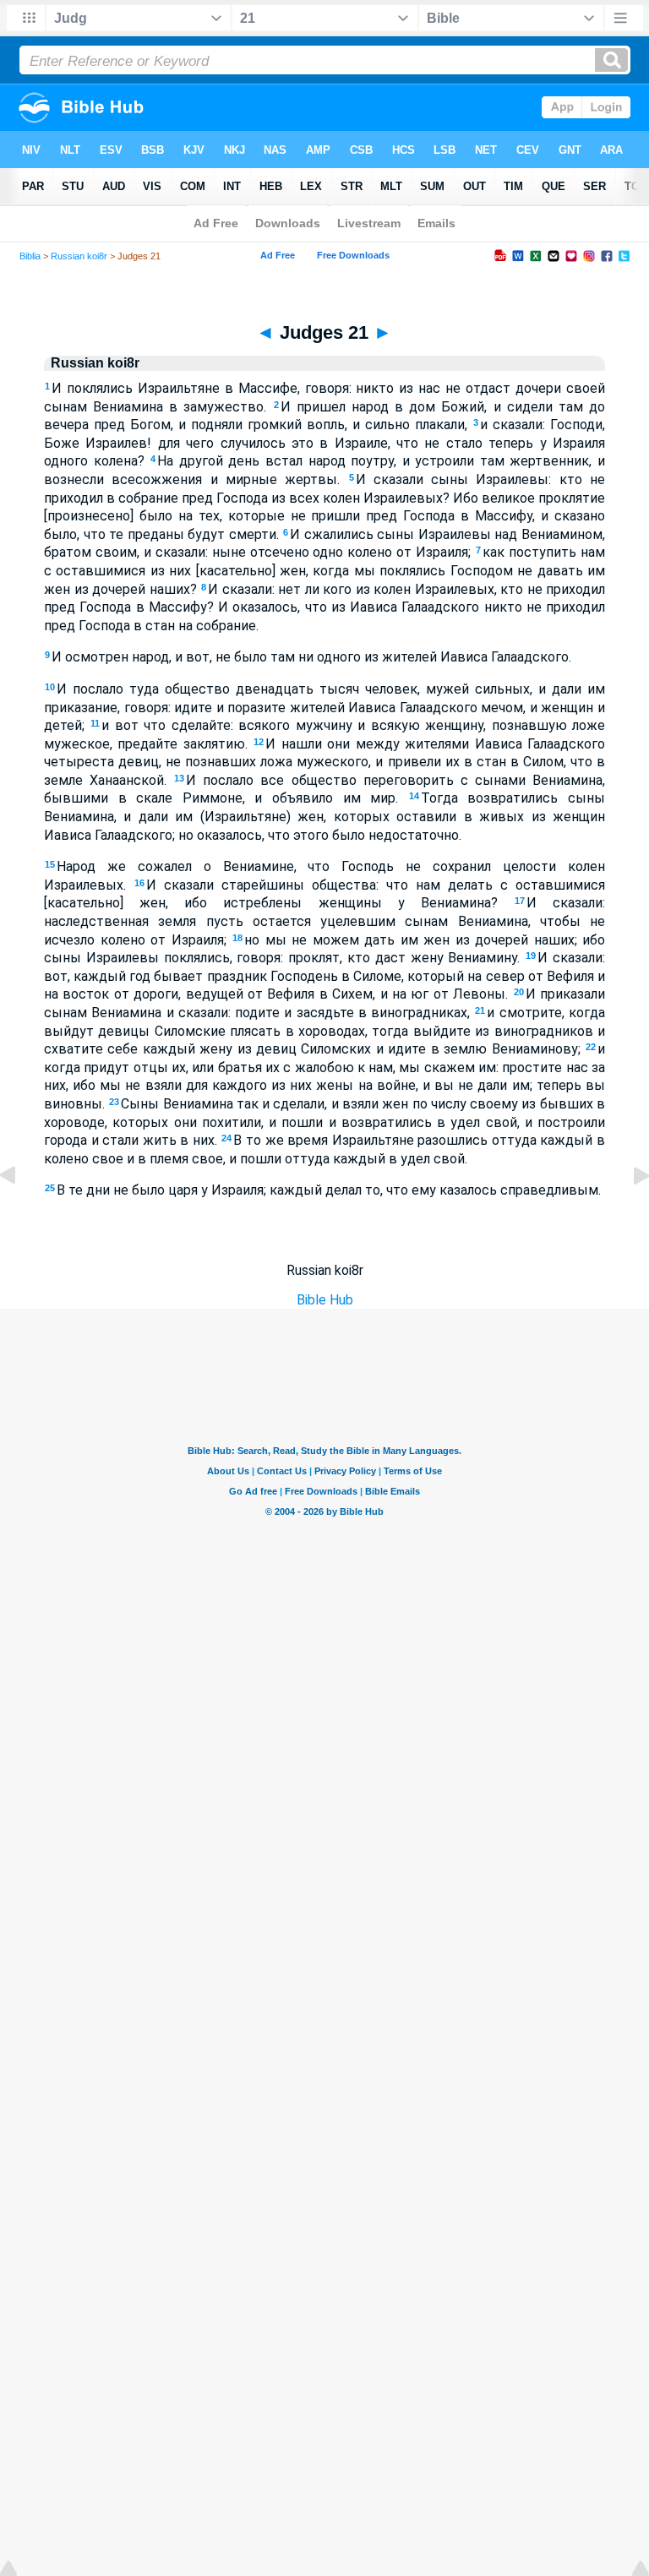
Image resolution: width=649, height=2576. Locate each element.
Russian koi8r (79, 256)
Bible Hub (325, 1300)
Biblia (30, 256)
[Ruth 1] (628, 1214)
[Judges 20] (21, 1214)
